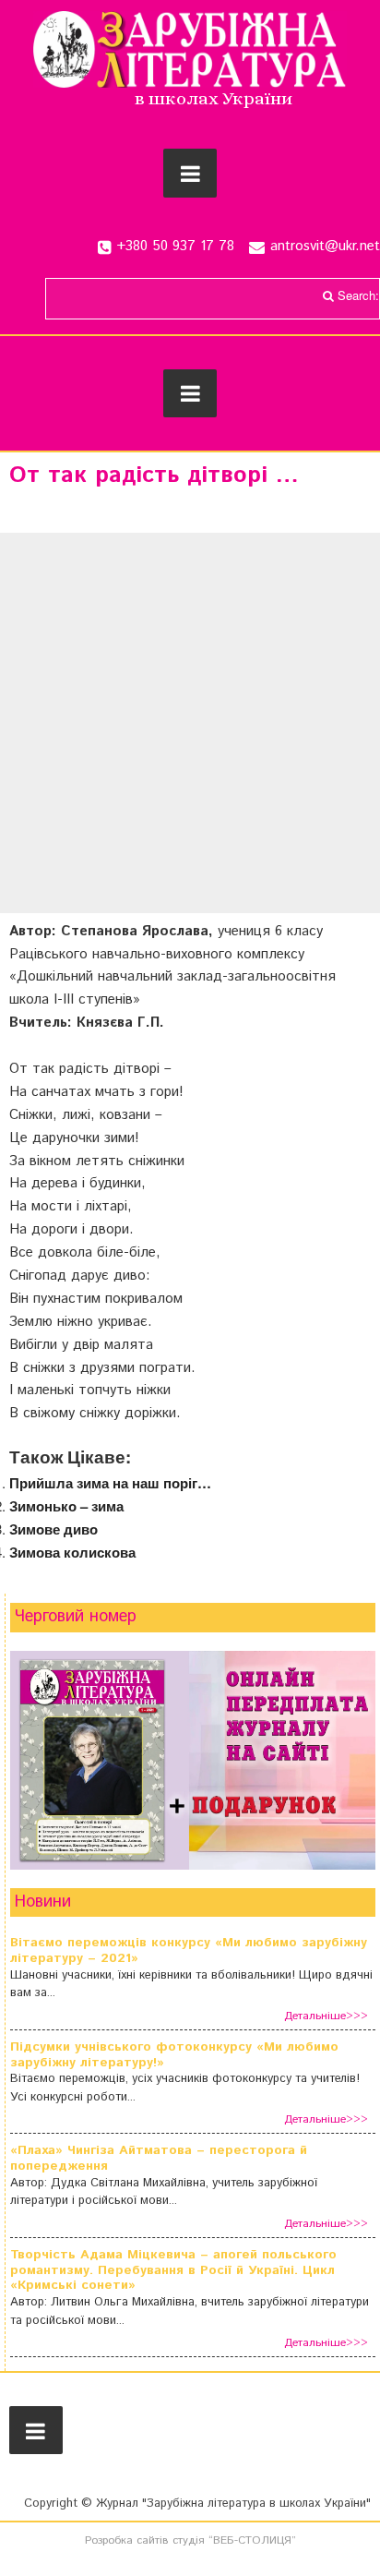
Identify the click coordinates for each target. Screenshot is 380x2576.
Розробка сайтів (127, 2540)
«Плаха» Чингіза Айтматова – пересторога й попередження (159, 2159)
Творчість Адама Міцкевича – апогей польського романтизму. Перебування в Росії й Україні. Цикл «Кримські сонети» (173, 2270)
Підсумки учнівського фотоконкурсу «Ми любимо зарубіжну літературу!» (174, 2055)
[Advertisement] (190, 723)
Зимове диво (53, 1529)
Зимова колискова (72, 1552)
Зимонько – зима (66, 1506)
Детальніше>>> (326, 2016)
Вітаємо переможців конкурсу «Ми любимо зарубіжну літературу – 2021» (189, 1951)
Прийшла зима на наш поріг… (110, 1483)
